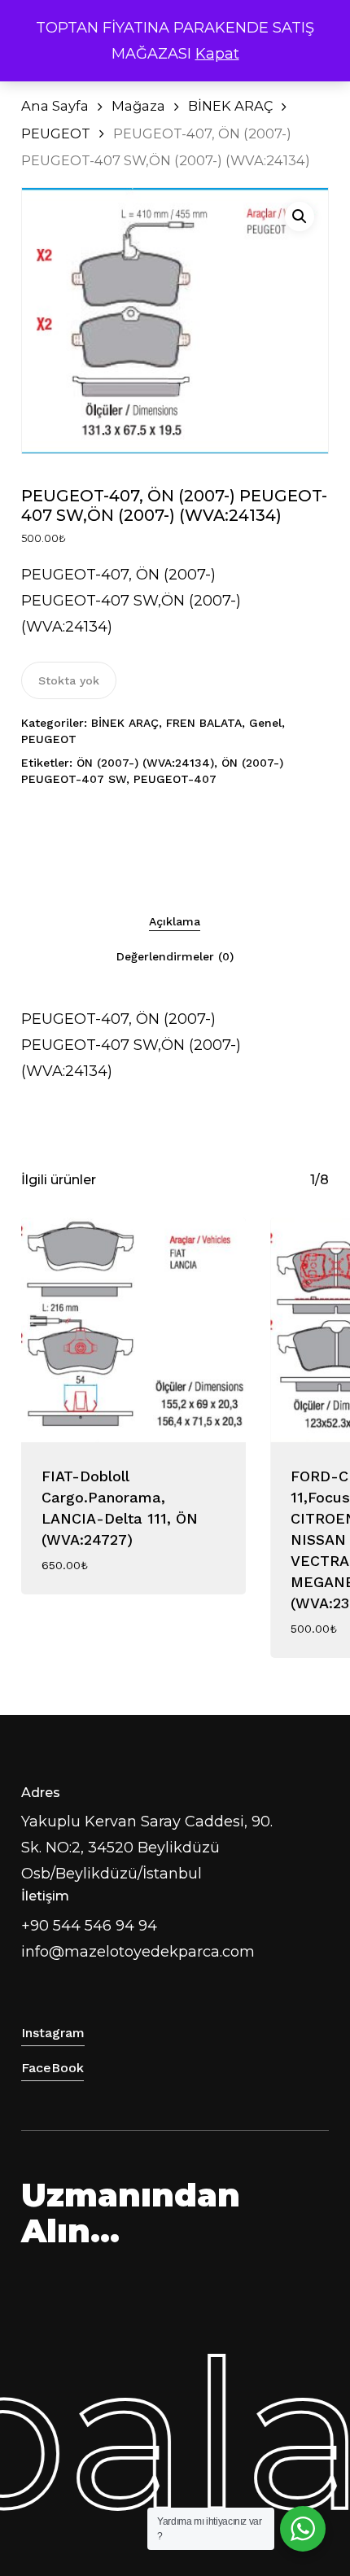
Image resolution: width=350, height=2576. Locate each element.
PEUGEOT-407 (175, 779)
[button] (300, 216)
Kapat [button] (217, 54)
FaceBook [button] (52, 2068)
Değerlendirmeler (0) (175, 956)
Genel (265, 723)
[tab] (175, 921)
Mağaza (138, 106)
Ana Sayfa (55, 106)
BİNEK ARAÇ (230, 106)
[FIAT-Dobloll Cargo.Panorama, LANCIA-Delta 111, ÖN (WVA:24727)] (133, 1330)
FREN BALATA (204, 723)
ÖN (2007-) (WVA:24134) (145, 763)
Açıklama (175, 921)
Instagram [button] (53, 2033)
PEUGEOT (56, 133)
